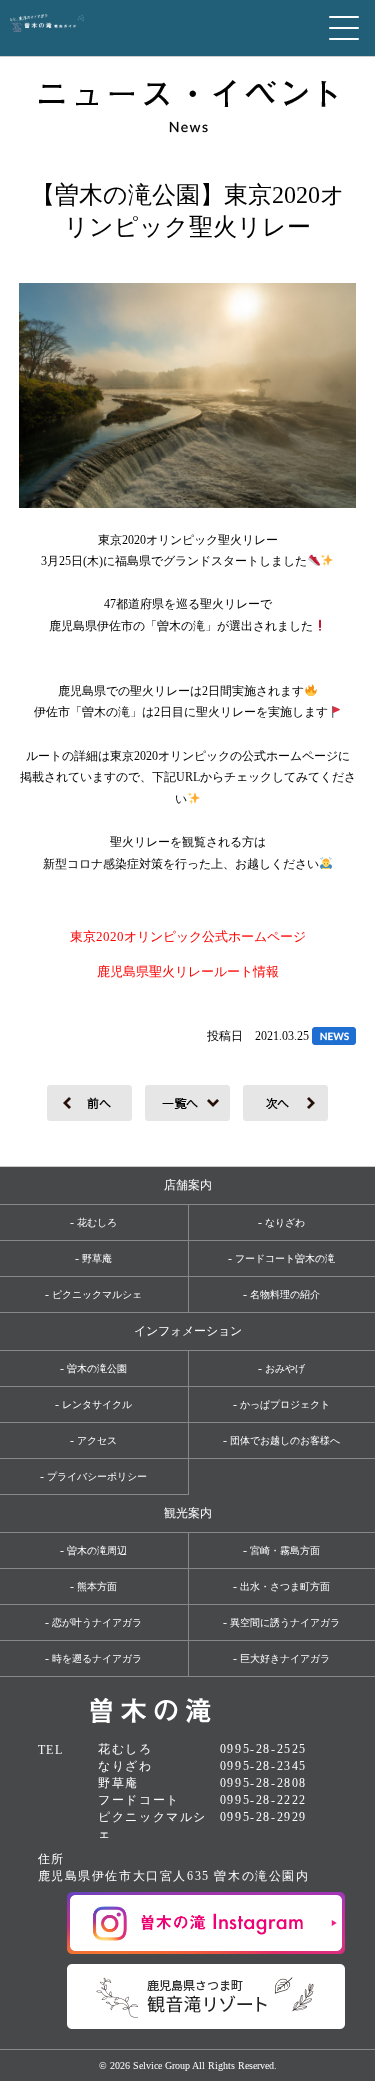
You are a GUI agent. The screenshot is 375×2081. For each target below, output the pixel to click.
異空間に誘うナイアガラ (285, 1622)
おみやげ (285, 1368)
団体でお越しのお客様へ (285, 1440)
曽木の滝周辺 (97, 1550)
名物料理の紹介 (285, 1294)
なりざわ (285, 1222)
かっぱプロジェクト (285, 1404)
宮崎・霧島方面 (285, 1550)
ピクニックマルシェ (97, 1294)
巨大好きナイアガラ (285, 1658)
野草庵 (97, 1258)
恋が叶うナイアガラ (97, 1622)
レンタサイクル (97, 1404)
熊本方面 (97, 1586)
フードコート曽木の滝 (285, 1258)
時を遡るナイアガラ (97, 1658)
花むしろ (97, 1222)
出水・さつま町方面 (285, 1586)
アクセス (97, 1440)
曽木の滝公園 (97, 1368)
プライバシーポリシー (97, 1476)
